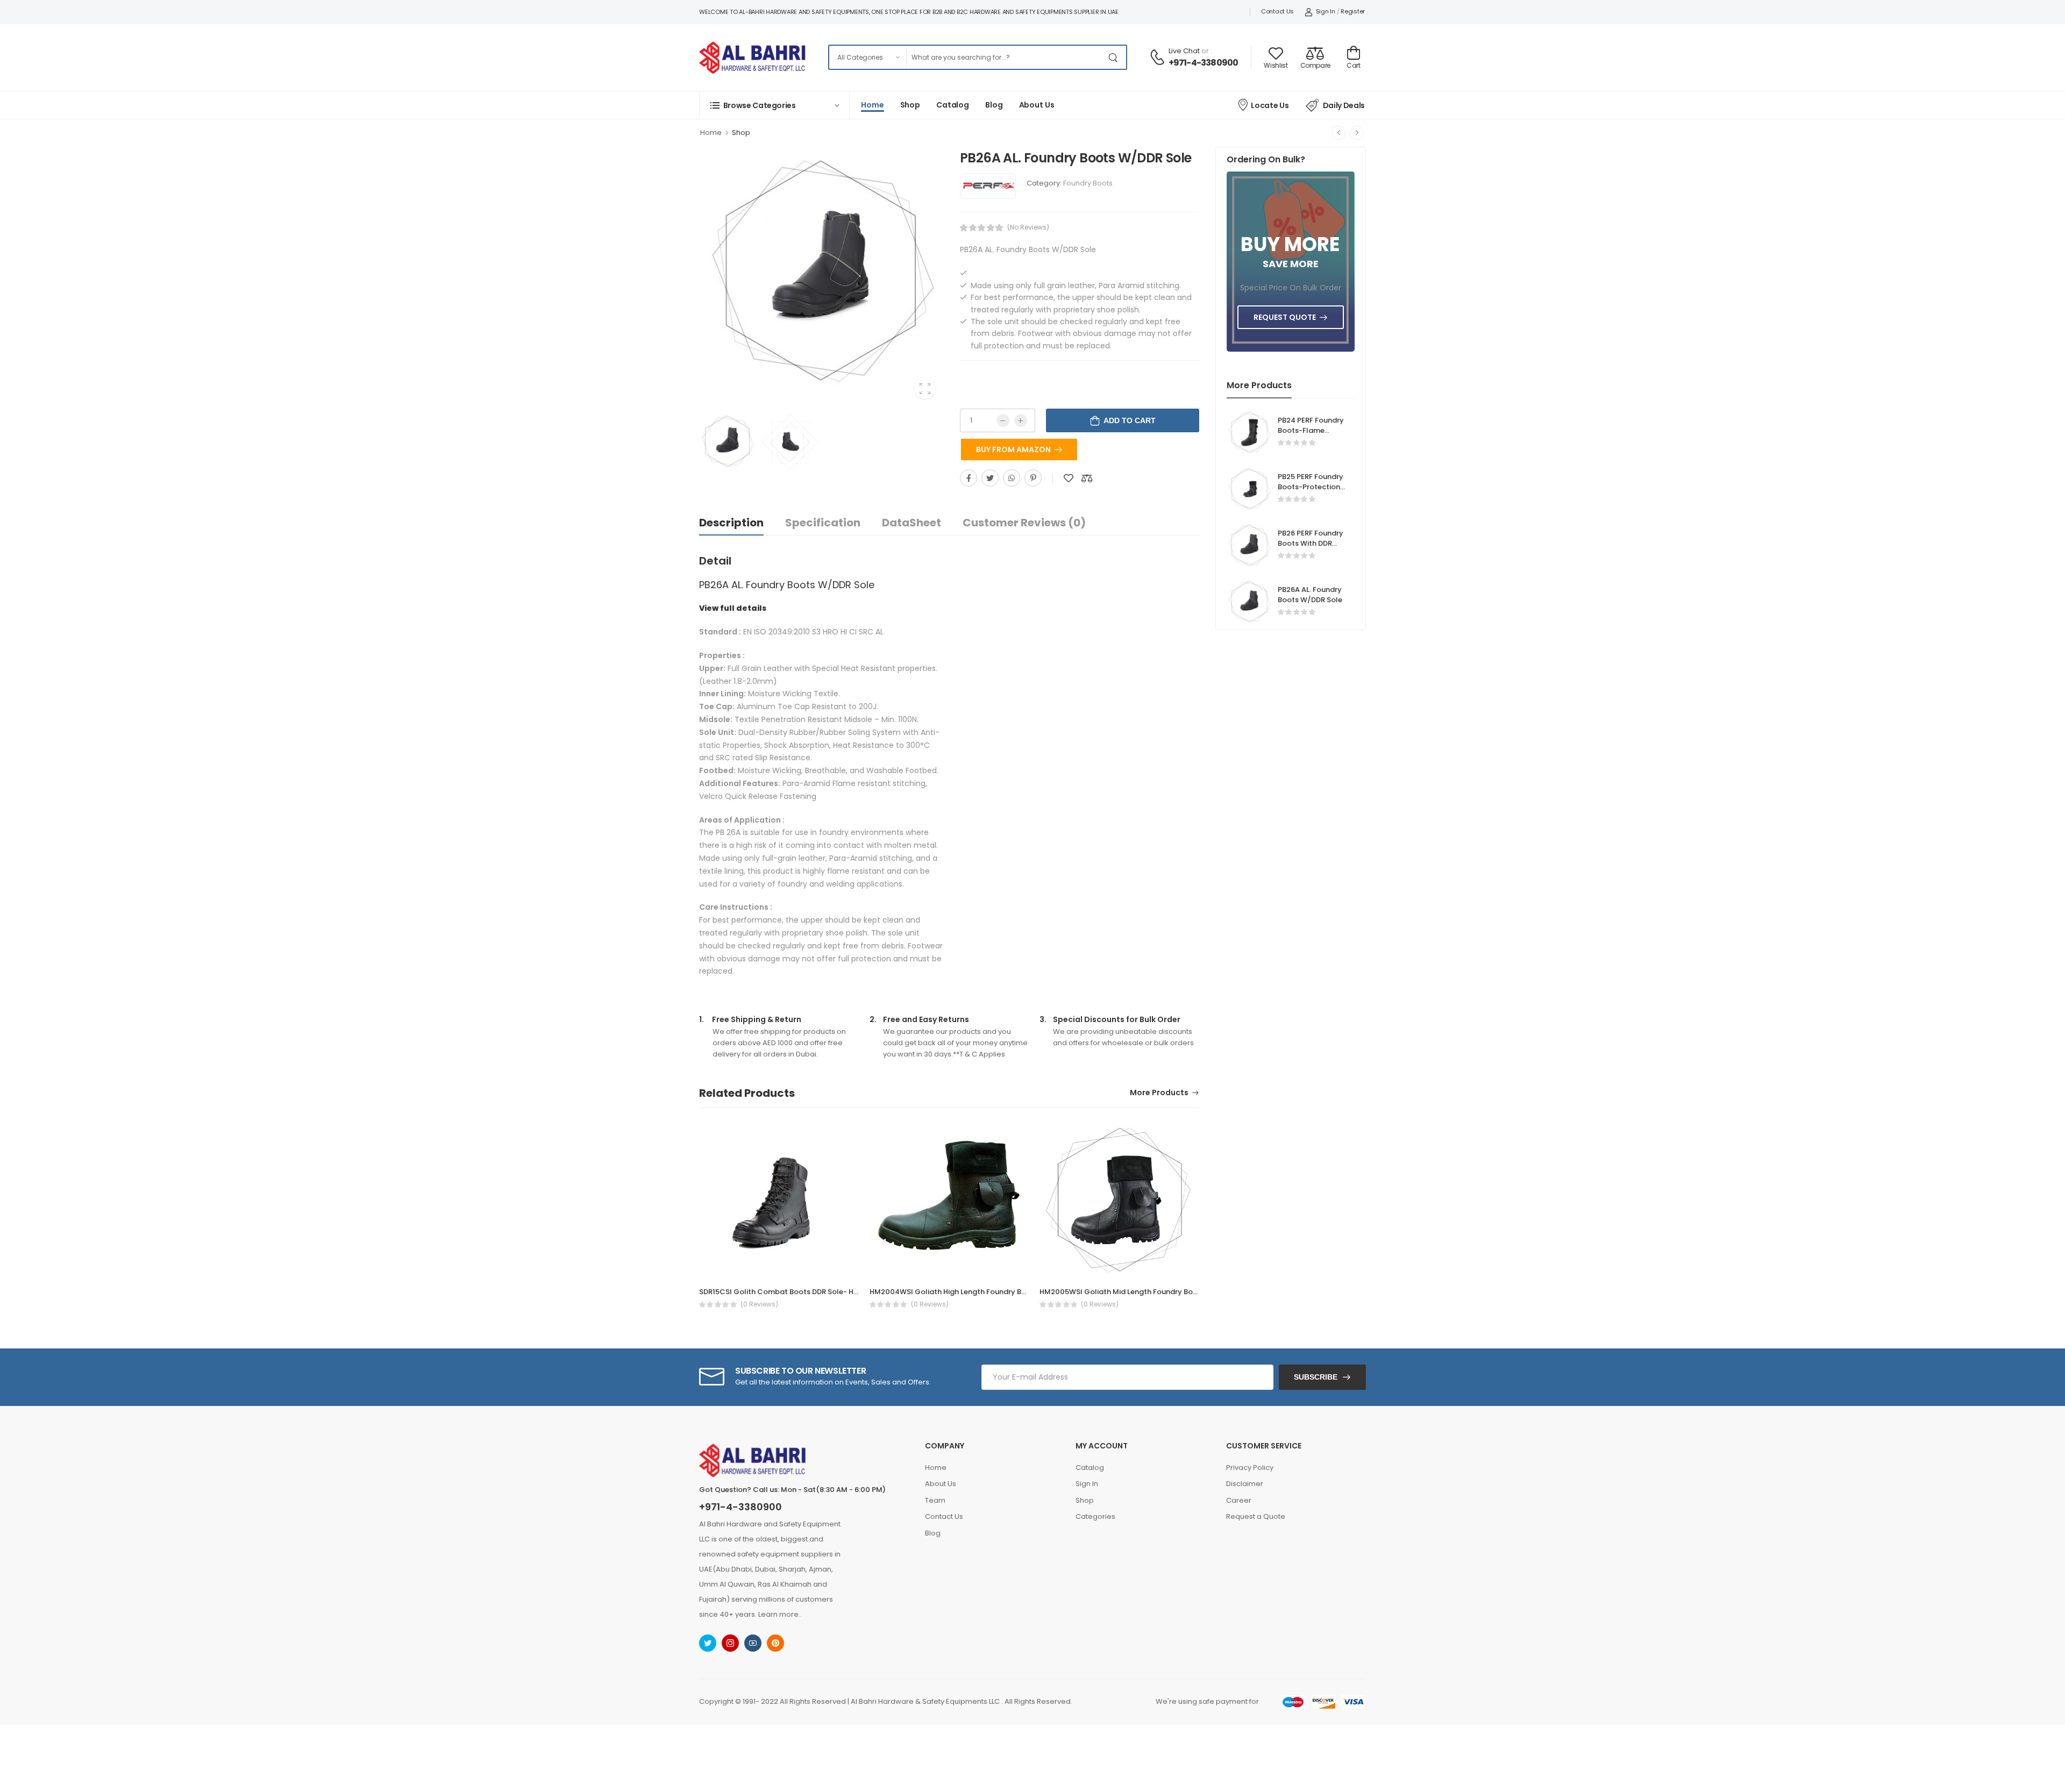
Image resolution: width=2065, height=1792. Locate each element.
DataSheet (912, 523)
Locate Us (1270, 105)
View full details (733, 608)
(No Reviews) (1028, 227)
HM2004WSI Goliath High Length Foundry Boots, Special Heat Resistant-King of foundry (1025, 1292)
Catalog (953, 105)
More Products (1159, 1093)
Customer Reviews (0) (1024, 523)
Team (935, 1500)
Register (1353, 11)
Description (731, 523)
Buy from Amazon (1013, 449)
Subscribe (1316, 1377)
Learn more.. (780, 1614)
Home (873, 105)
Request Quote (1285, 317)
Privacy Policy (1250, 1468)
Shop (910, 105)
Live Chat (1184, 51)
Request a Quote (1256, 1516)
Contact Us (1277, 11)
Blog (994, 105)
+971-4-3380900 (1204, 63)
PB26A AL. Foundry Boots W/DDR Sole (1310, 595)
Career (1239, 1500)
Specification (823, 523)
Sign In (1326, 11)
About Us (1037, 105)
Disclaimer (1245, 1484)
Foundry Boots (1088, 183)
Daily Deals (1344, 105)
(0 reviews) (759, 1304)
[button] (774, 105)
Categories (1095, 1516)
